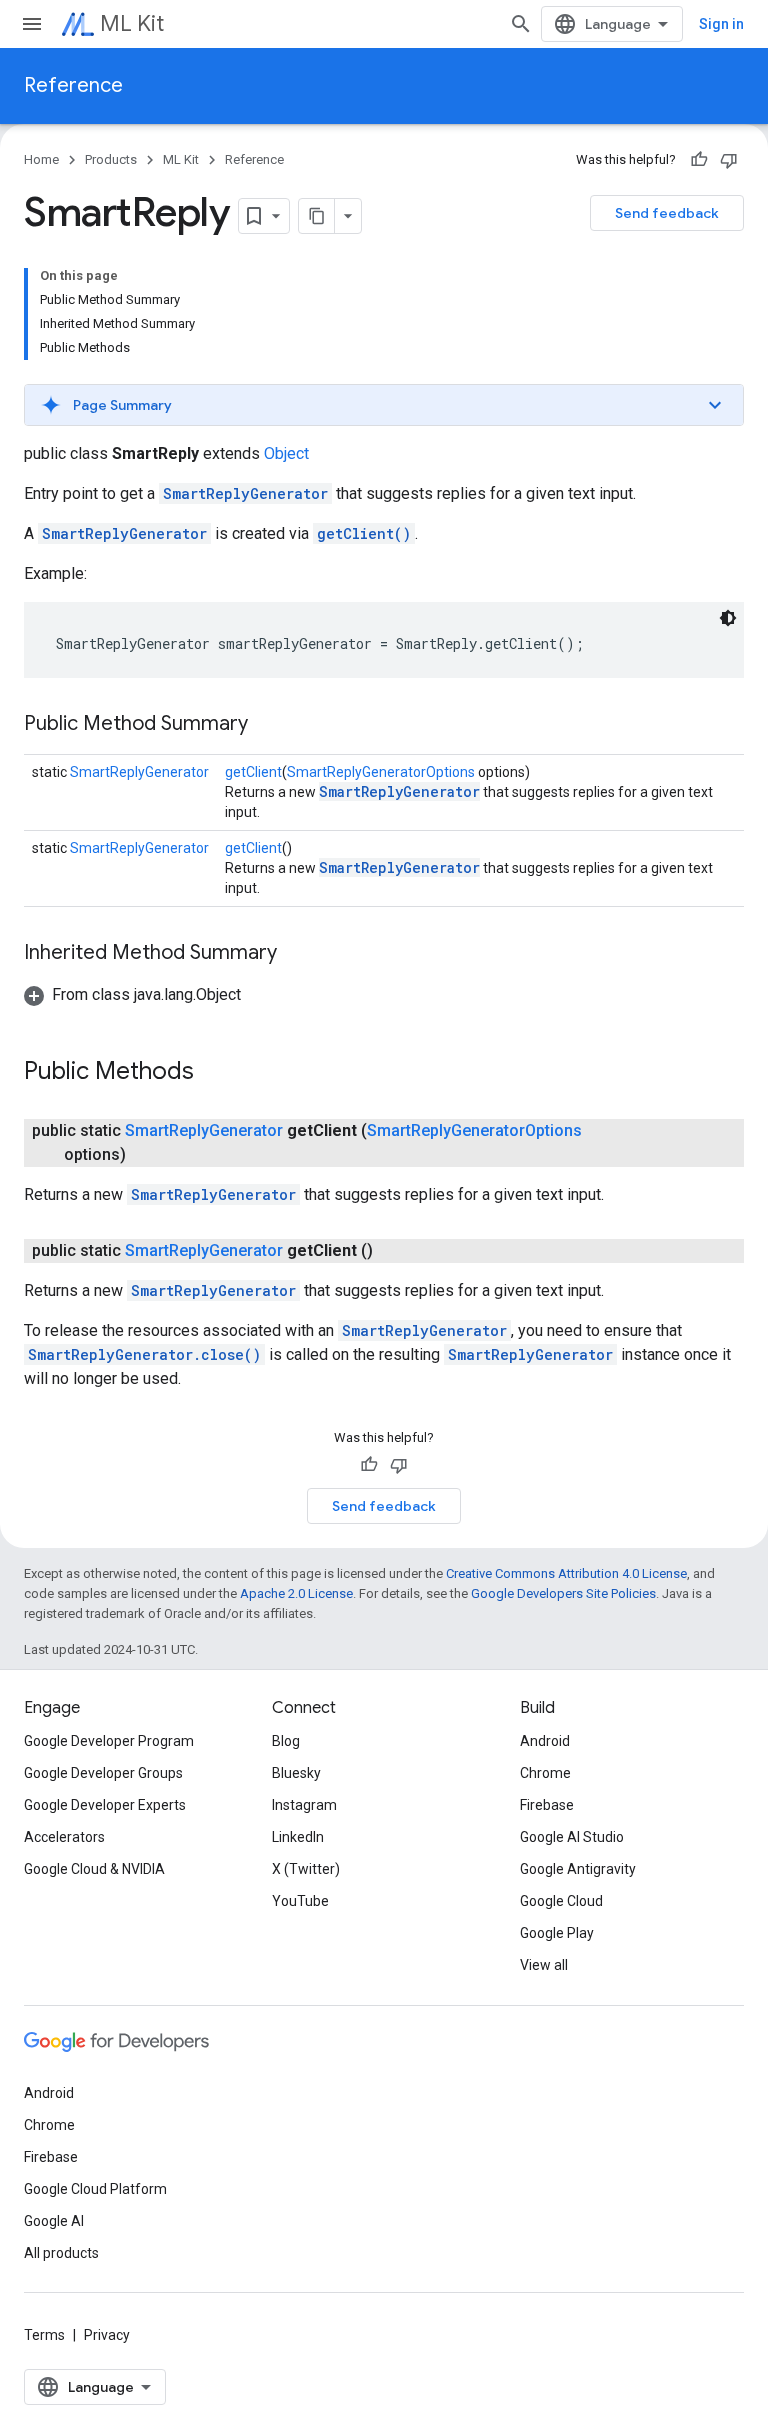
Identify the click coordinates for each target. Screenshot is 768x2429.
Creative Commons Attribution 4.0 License (566, 1573)
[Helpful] (699, 160)
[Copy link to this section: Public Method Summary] (268, 725)
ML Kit (132, 23)
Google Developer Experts (105, 1805)
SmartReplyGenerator (245, 493)
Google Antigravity (578, 1869)
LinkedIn (298, 1837)
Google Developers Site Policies (563, 1593)
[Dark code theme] (728, 618)
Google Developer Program (109, 1741)
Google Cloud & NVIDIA (94, 1869)
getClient (253, 772)
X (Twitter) (306, 1869)
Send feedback (667, 213)
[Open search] (521, 24)
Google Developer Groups (103, 1773)
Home (41, 159)
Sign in (721, 24)
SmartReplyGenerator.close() (144, 1354)
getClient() (364, 533)
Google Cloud (561, 1901)
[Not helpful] (729, 160)
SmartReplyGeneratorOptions (381, 772)
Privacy (107, 2335)
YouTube (300, 1901)
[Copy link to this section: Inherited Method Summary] (297, 954)
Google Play (557, 1933)
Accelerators (64, 1837)
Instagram (304, 1805)
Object (286, 453)
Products (111, 159)
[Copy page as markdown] (317, 216)
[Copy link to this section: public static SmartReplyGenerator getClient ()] (393, 1251)
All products (61, 2253)
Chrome (545, 1773)
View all (544, 1965)
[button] (384, 405)
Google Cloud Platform (95, 2189)
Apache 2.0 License (296, 1593)
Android (545, 1741)
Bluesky (296, 1773)
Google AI (54, 2221)
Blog (286, 1741)
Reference (73, 85)
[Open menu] (32, 24)
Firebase (547, 1805)
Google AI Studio (572, 1837)
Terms (44, 2335)
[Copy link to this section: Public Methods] (214, 1073)
